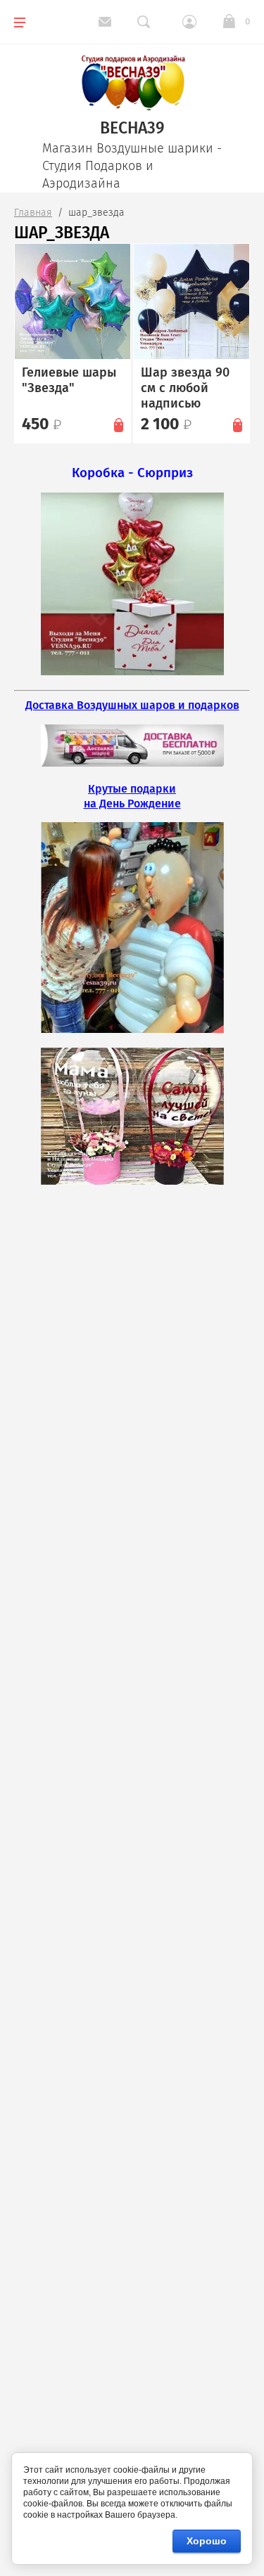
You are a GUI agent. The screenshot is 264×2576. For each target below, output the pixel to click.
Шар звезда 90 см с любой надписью (185, 388)
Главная (33, 213)
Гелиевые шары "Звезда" (69, 380)
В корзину (119, 424)
